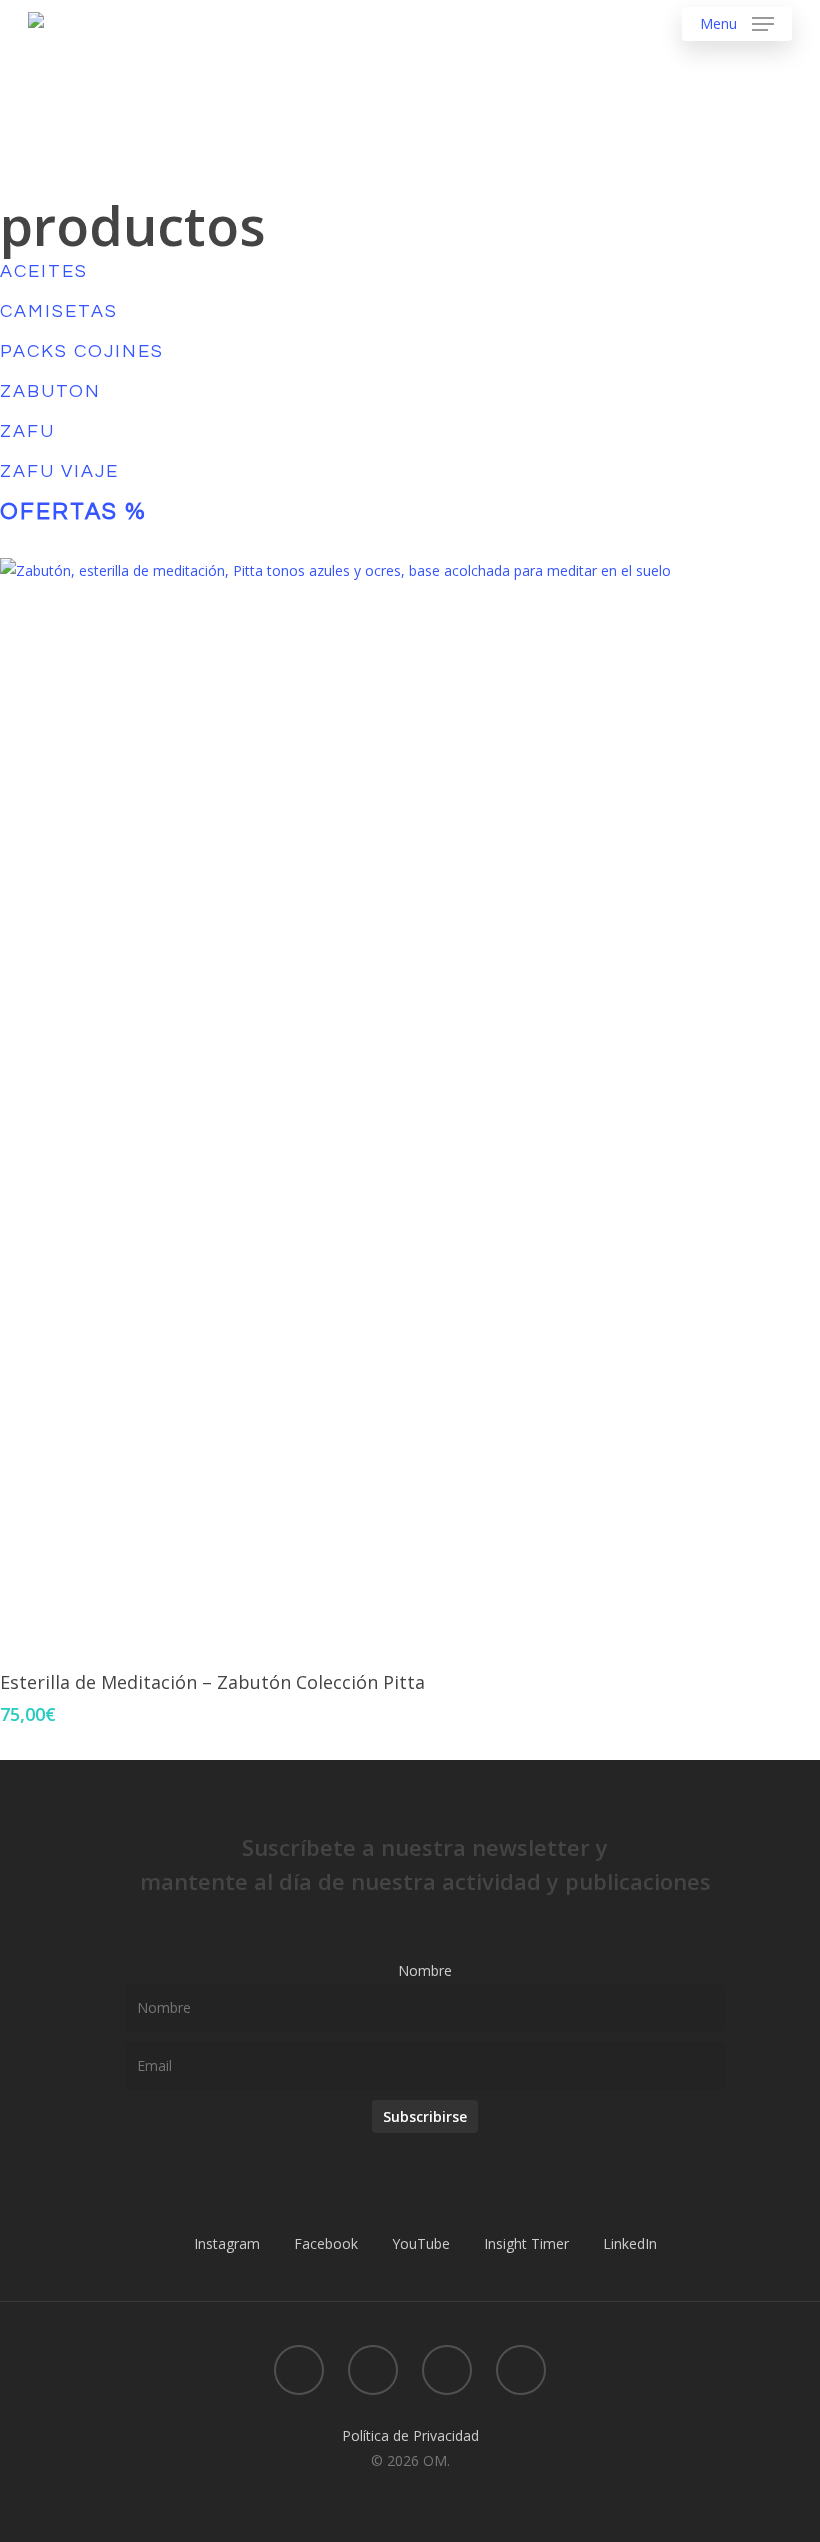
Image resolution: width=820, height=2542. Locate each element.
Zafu (27, 431)
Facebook (326, 2243)
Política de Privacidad (410, 2435)
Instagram (227, 2243)
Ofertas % (73, 512)
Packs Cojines (82, 351)
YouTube (421, 2243)
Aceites (44, 271)
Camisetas (59, 311)
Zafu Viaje (59, 471)
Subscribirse (425, 2116)
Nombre (425, 1970)
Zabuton (50, 391)
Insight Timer (526, 2243)
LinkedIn (630, 2243)
